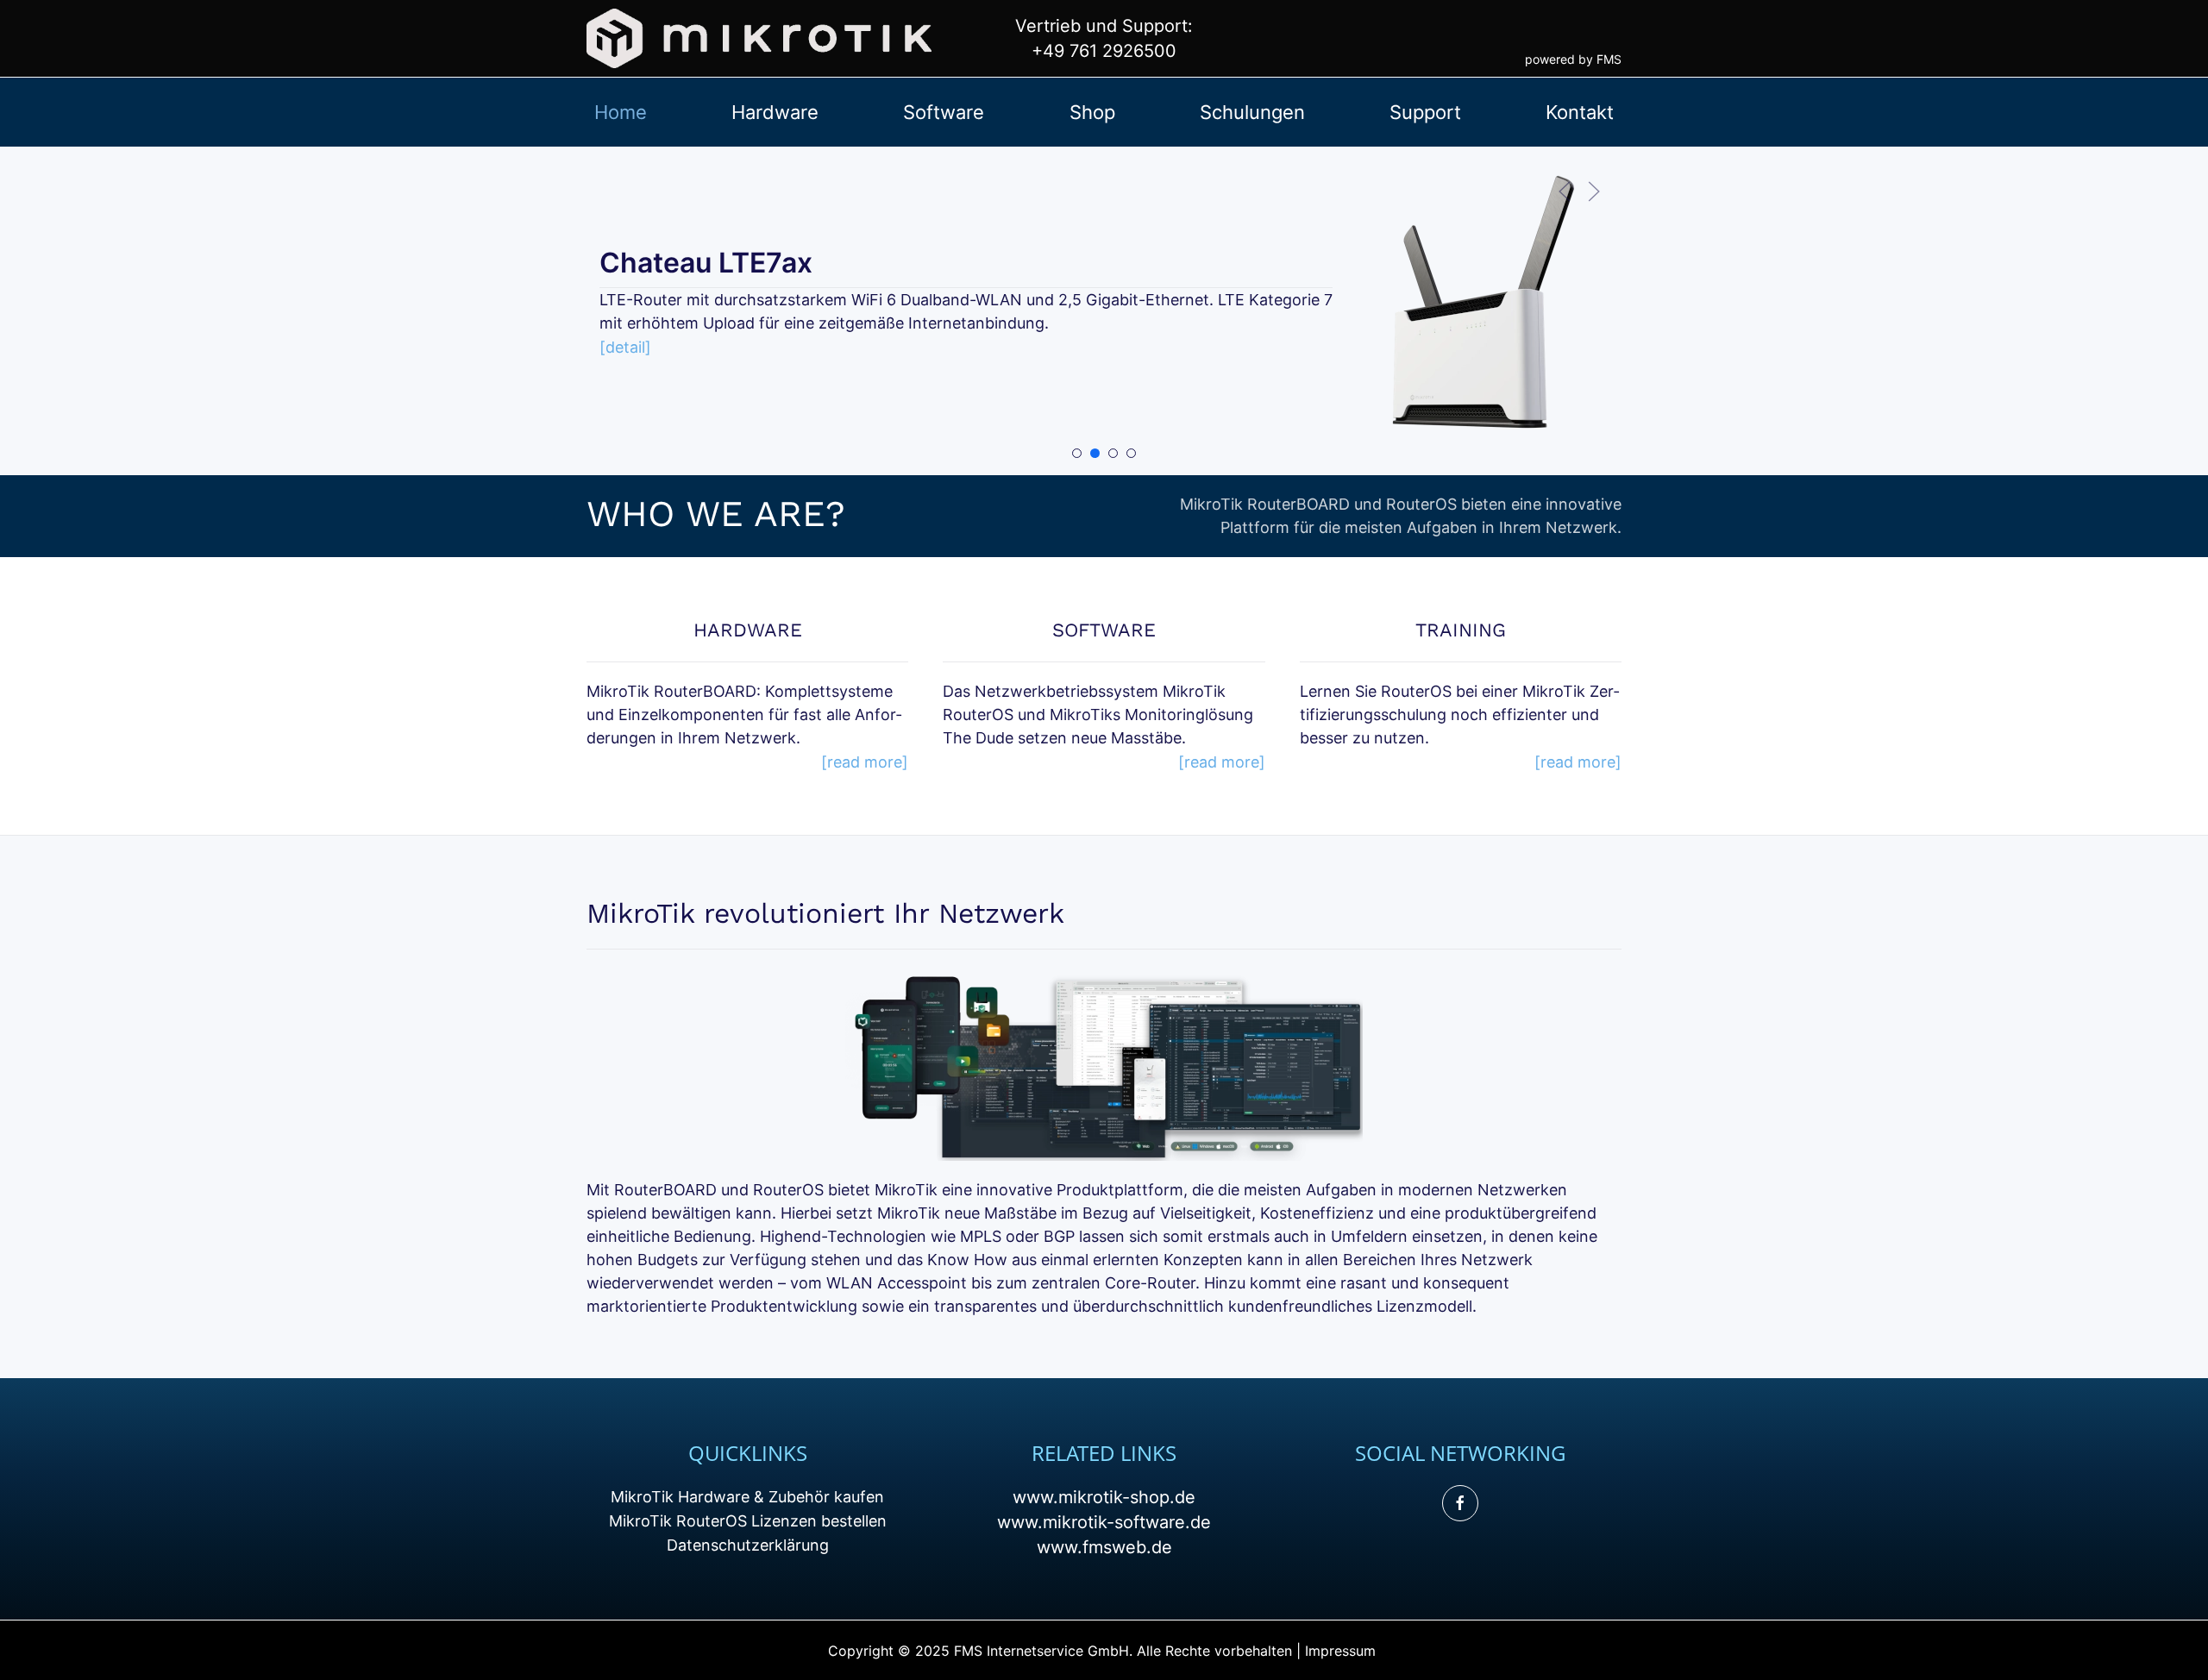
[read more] (865, 762)
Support (1425, 112)
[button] (1565, 191)
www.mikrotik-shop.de (1104, 1497)
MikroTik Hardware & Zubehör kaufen (747, 1497)
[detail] (625, 347)
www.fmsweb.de (1104, 1547)
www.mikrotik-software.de (1104, 1522)
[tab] (1077, 453)
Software (944, 112)
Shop (1092, 112)
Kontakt (1580, 112)
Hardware (775, 112)
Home (621, 112)
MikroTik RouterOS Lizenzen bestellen (748, 1521)
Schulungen (1252, 112)
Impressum (1340, 1651)
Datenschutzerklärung (748, 1545)
